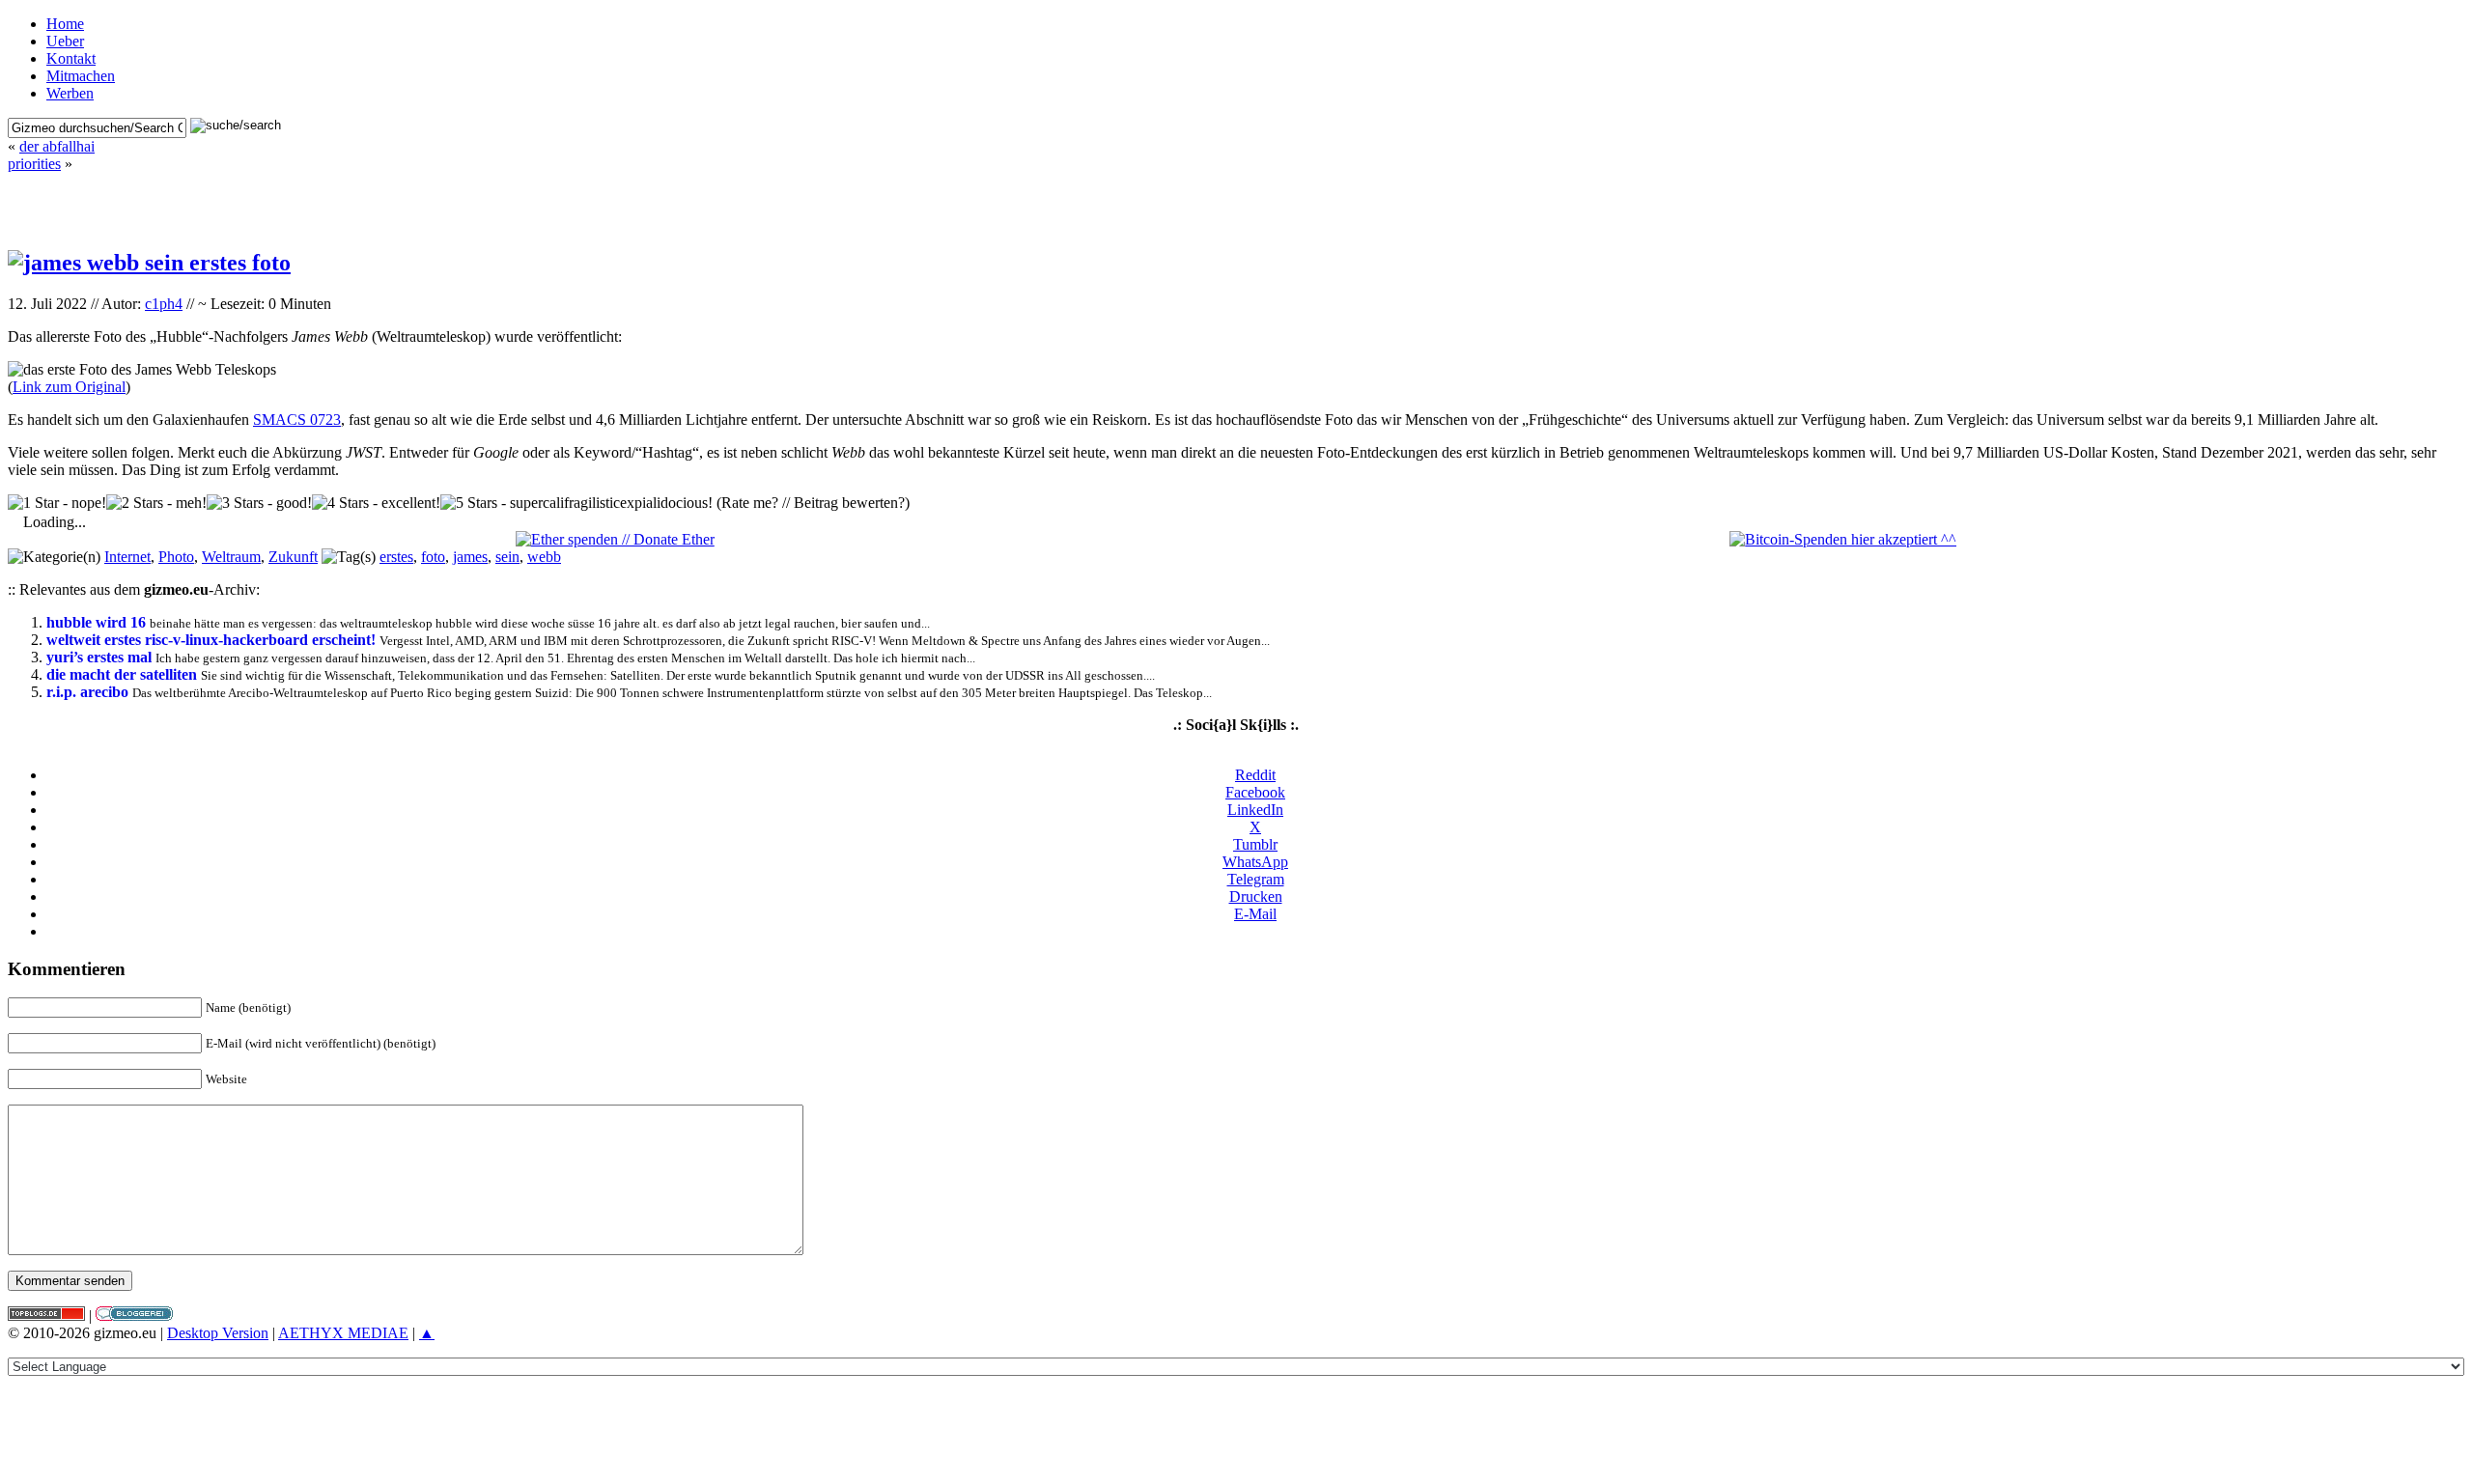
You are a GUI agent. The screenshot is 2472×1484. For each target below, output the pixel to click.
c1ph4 (164, 304)
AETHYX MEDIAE (343, 1333)
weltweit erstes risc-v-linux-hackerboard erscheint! (211, 640)
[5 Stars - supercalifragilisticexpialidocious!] (576, 503)
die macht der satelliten (122, 674)
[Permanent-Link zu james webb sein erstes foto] (149, 263)
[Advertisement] (1236, 202)
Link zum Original (69, 387)
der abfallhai (57, 146)
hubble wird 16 (96, 622)
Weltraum (231, 557)
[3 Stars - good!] (259, 503)
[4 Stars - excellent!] (376, 503)
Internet (127, 557)
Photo (176, 557)
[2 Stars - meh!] (156, 503)
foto (433, 557)
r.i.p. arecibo (87, 692)
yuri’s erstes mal (99, 657)
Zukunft (293, 557)
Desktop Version (218, 1333)
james (470, 557)
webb (544, 557)
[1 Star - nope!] (57, 503)
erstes (396, 557)
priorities (34, 164)
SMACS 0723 (297, 420)
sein (507, 557)
